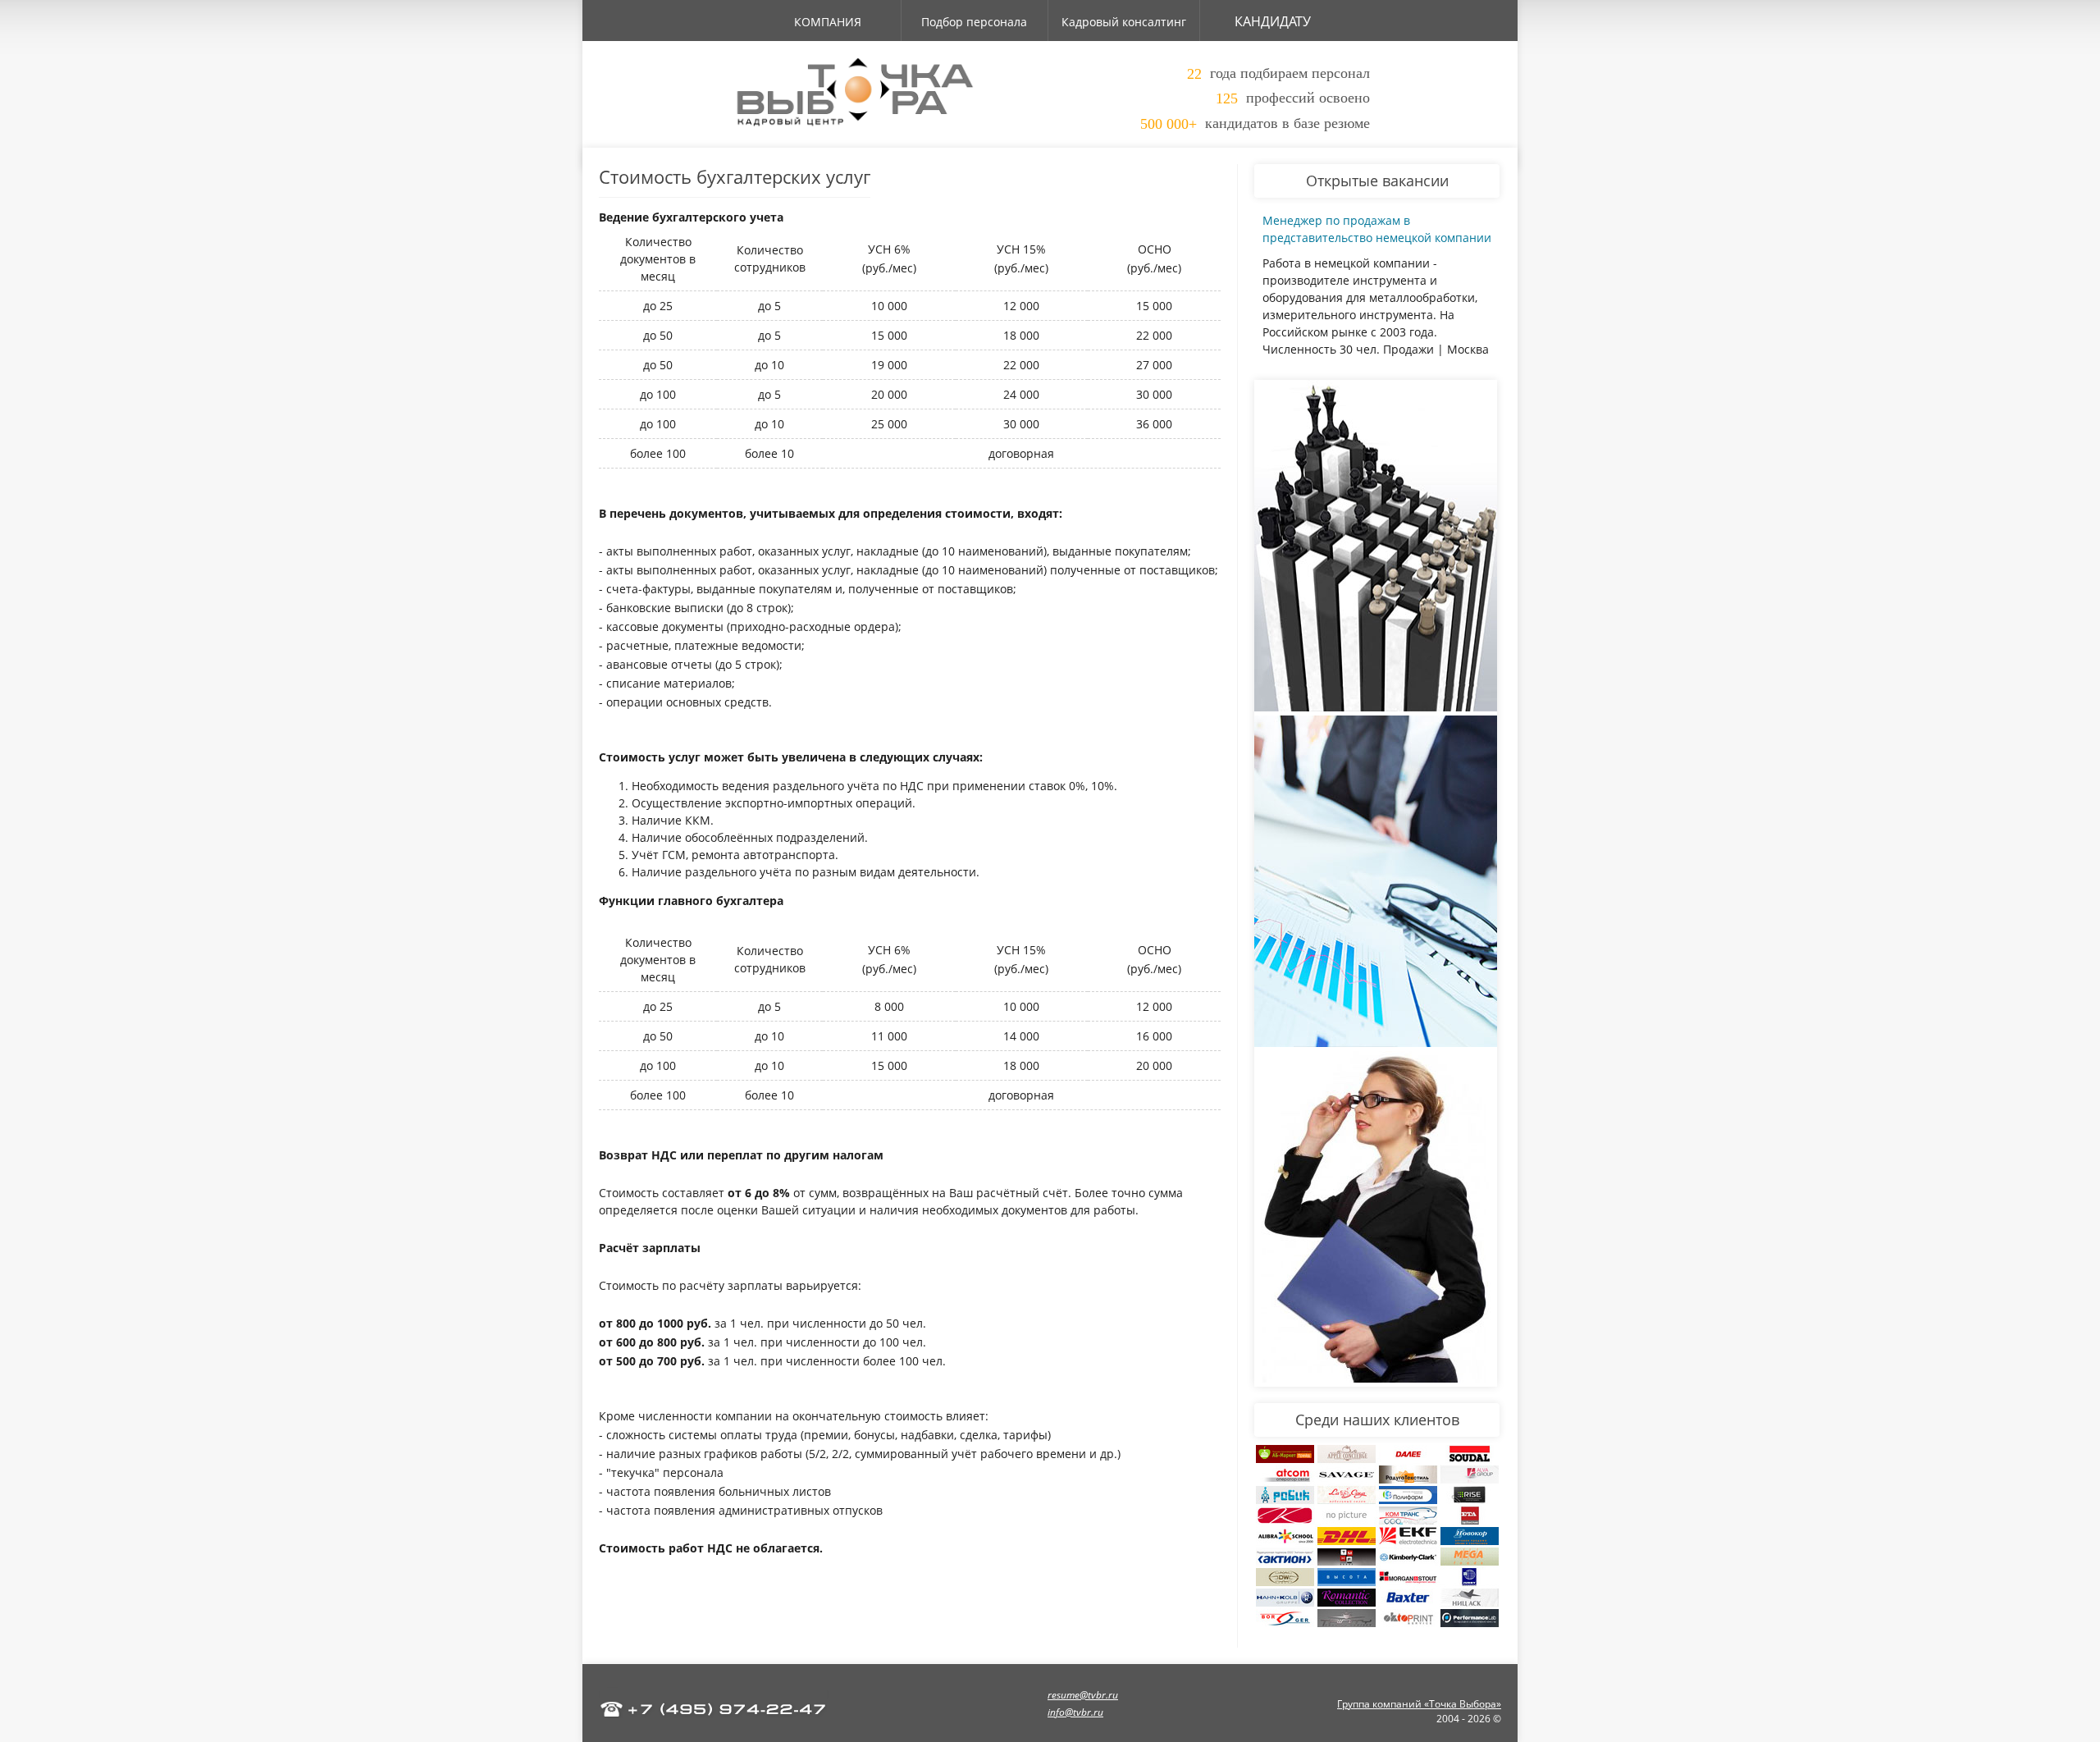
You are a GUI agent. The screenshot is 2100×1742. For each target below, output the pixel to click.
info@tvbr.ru (1075, 1712)
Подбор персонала (974, 22)
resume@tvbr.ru (1083, 1695)
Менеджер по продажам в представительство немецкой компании (1377, 229)
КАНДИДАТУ (1273, 21)
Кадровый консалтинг (1124, 22)
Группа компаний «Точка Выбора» (1419, 1704)
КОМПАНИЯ (828, 22)
